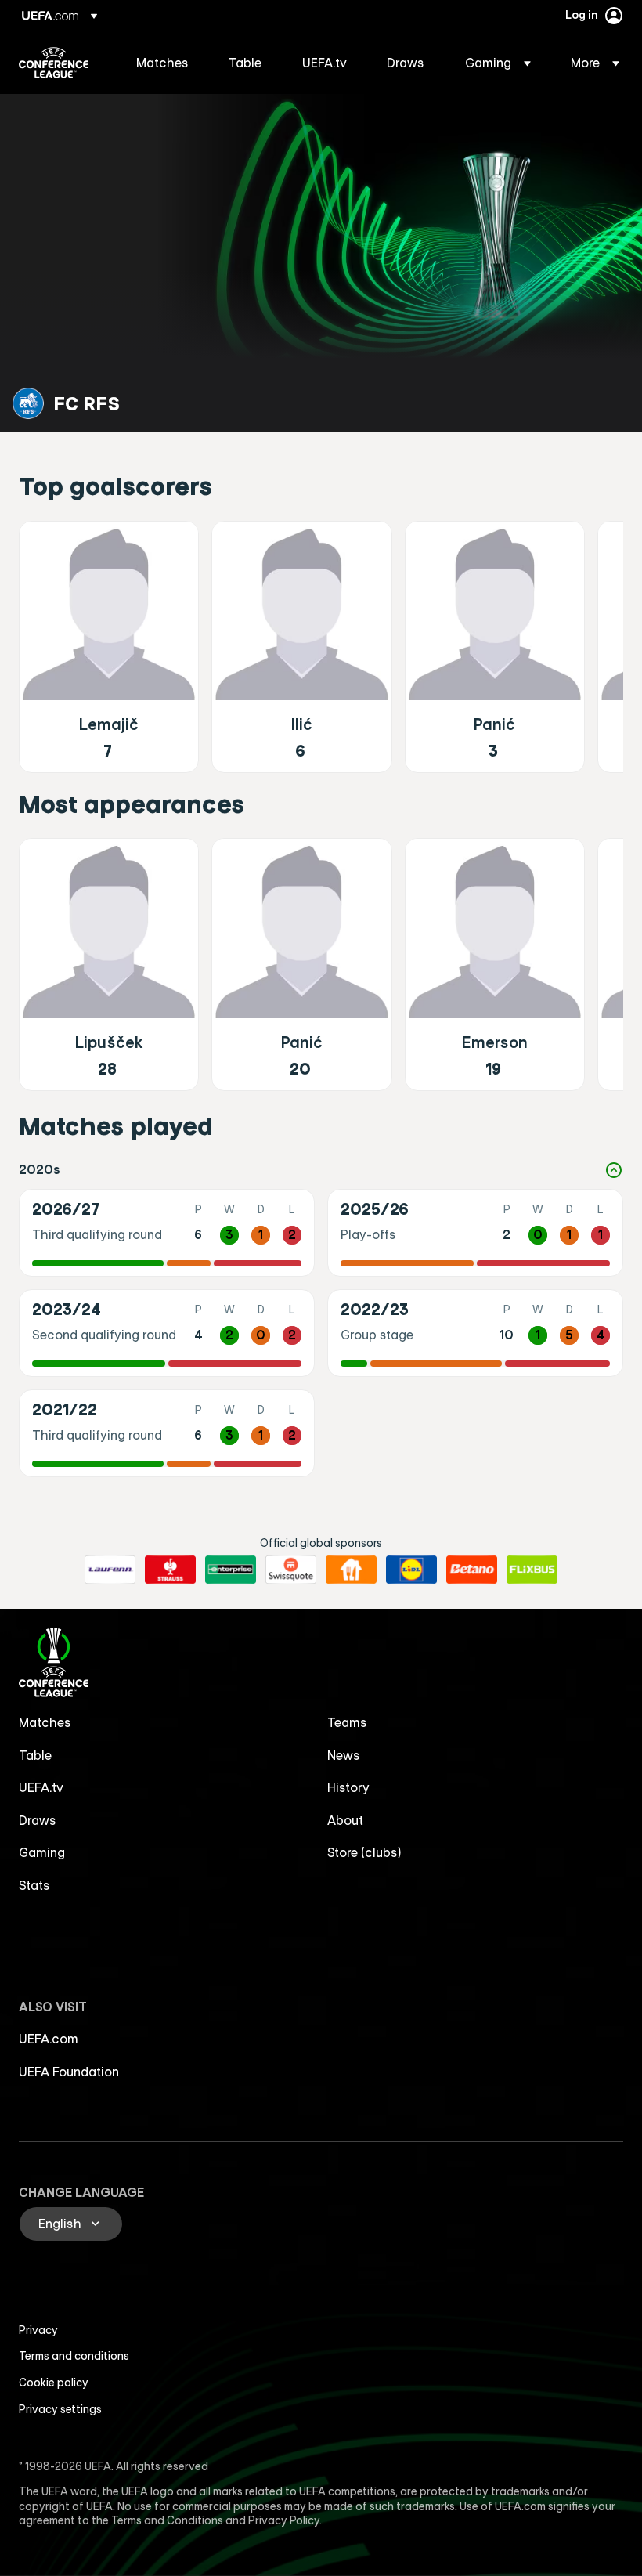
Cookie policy (54, 2383)
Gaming (42, 1852)
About (345, 1820)
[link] (162, 63)
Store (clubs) (364, 1852)
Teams (347, 1722)
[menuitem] (163, 63)
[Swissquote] (291, 1570)
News (344, 1755)
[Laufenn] (110, 1570)
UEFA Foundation (69, 2072)
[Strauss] (170, 1570)
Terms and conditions (74, 2356)
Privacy (38, 2330)
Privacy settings (60, 2409)
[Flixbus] (532, 1570)
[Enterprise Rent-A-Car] (231, 1570)
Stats (34, 1885)
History (348, 1787)
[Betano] (472, 1570)
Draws (38, 1820)
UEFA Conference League (54, 63)
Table (35, 1755)
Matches (45, 1722)
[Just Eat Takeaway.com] (351, 1570)
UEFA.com (49, 2039)
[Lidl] (411, 1570)
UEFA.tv (41, 1787)
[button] (498, 63)
